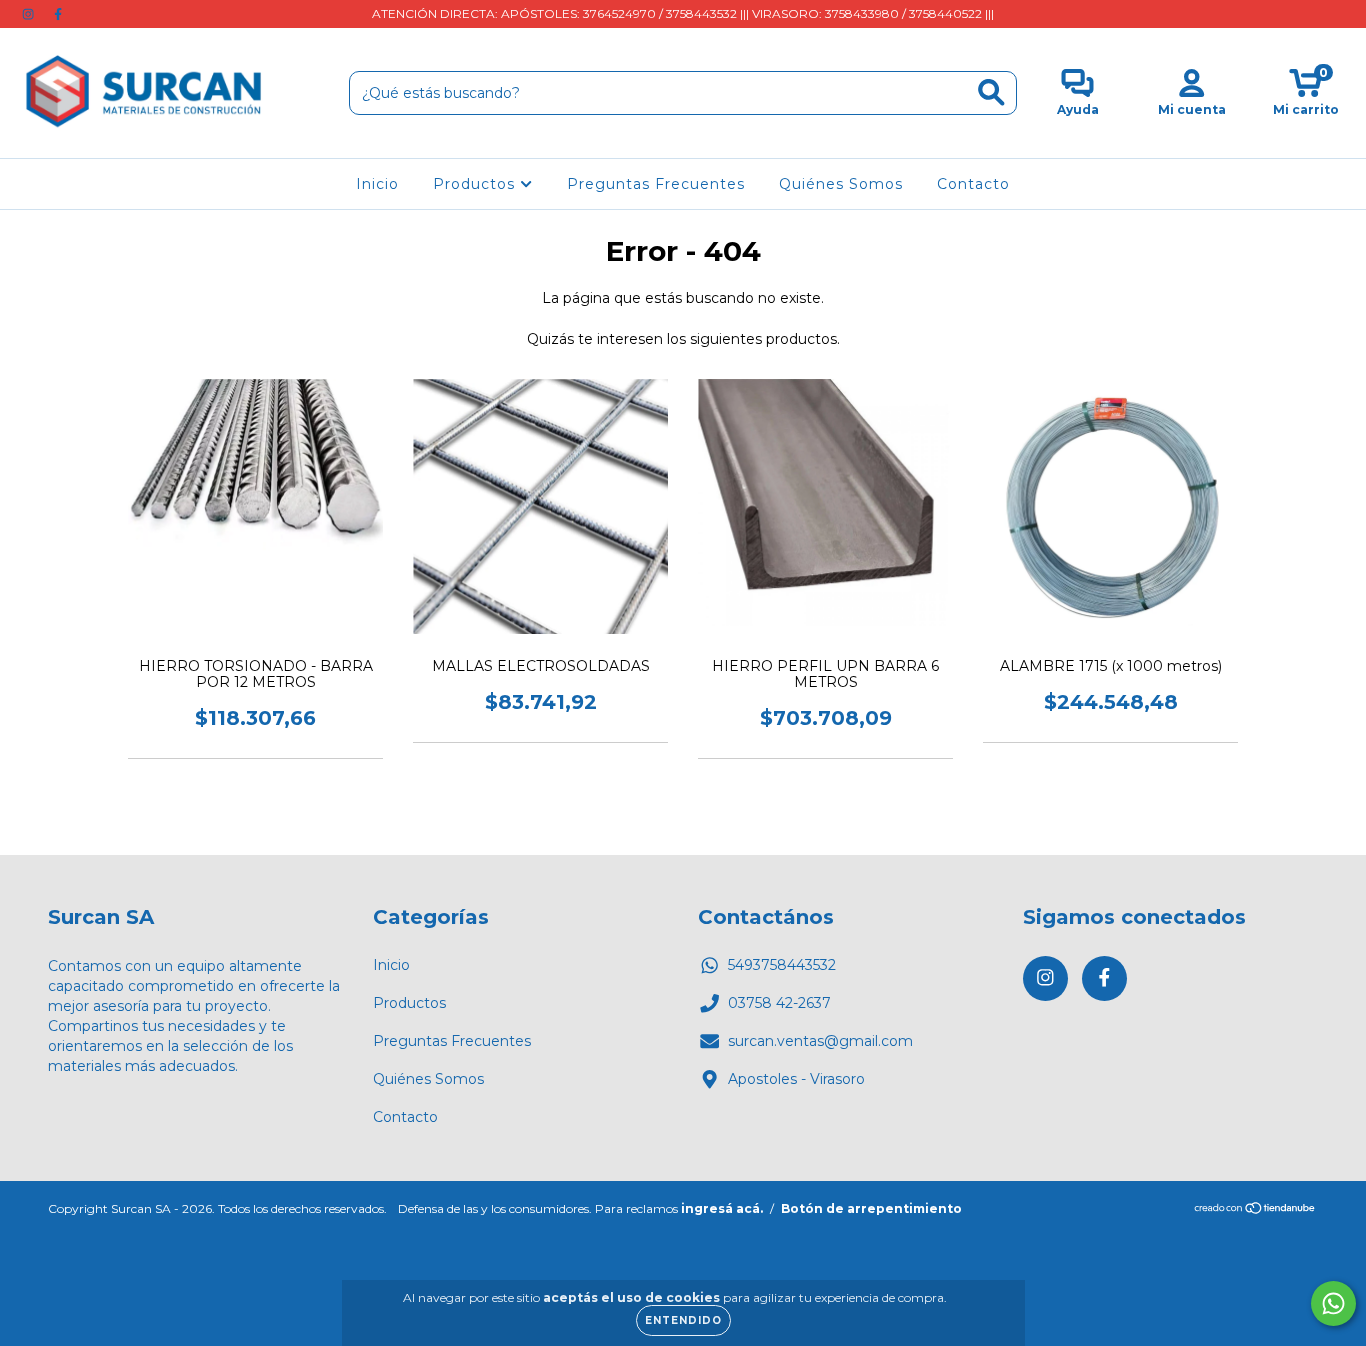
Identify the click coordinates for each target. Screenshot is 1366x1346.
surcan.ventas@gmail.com (820, 1041)
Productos (476, 184)
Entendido (683, 1320)
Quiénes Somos (841, 184)
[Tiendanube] (1255, 1209)
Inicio (377, 184)
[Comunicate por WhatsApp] (1333, 1303)
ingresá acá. (722, 1208)
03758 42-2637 (779, 1003)
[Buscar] (991, 92)
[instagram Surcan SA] (30, 14)
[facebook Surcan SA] (58, 14)
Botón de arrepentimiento (871, 1208)
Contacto (973, 184)
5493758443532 (782, 965)
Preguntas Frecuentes (656, 184)
